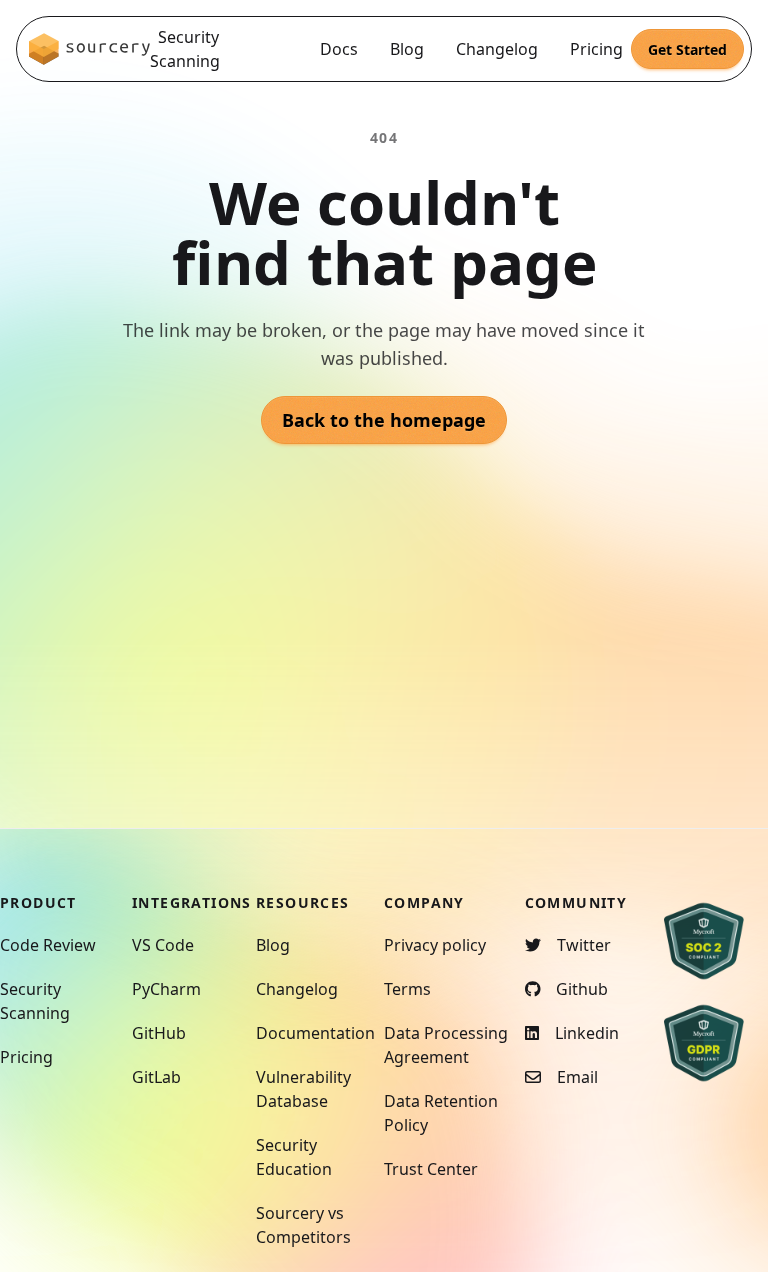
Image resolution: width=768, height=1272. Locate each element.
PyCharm (166, 989)
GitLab (156, 1077)
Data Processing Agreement (446, 1045)
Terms (407, 989)
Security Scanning (185, 49)
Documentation (315, 1033)
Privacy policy (435, 945)
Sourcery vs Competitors (303, 1225)
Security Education (294, 1157)
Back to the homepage (384, 420)
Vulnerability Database (303, 1089)
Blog (407, 49)
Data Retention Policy (441, 1113)
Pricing (596, 49)
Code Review (48, 945)
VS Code (163, 945)
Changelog (497, 49)
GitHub (159, 1033)
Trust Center (431, 1169)
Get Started (687, 49)
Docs (339, 49)
